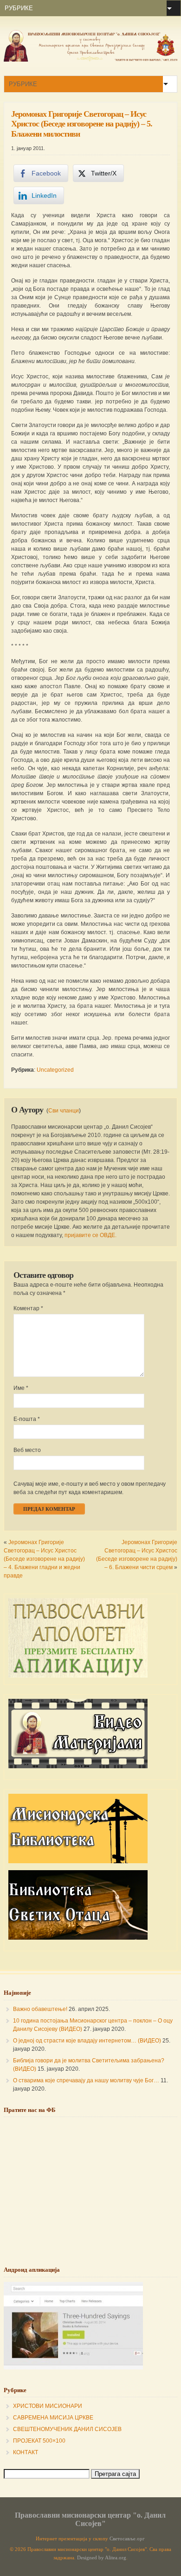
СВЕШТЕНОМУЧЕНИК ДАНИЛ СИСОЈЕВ (67, 2429)
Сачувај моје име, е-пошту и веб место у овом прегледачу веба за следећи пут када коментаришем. (90, 1488)
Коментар (28, 1308)
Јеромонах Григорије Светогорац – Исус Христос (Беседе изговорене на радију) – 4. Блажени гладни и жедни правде (44, 1559)
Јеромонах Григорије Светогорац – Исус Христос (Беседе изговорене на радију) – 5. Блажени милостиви (82, 124)
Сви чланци (64, 1111)
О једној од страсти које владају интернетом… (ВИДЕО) (87, 2041)
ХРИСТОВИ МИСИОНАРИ (48, 2406)
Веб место (27, 1450)
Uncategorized (55, 1070)
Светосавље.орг (127, 2539)
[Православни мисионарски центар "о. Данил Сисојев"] (90, 60)
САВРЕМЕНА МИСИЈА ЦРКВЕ (53, 2418)
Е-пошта (27, 1419)
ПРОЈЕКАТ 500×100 (39, 2441)
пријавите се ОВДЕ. (90, 1235)
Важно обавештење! (40, 2009)
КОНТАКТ (26, 2452)
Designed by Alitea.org (102, 2558)
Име (21, 1388)
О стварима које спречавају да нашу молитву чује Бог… (86, 2080)
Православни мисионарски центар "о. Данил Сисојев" (90, 2519)
